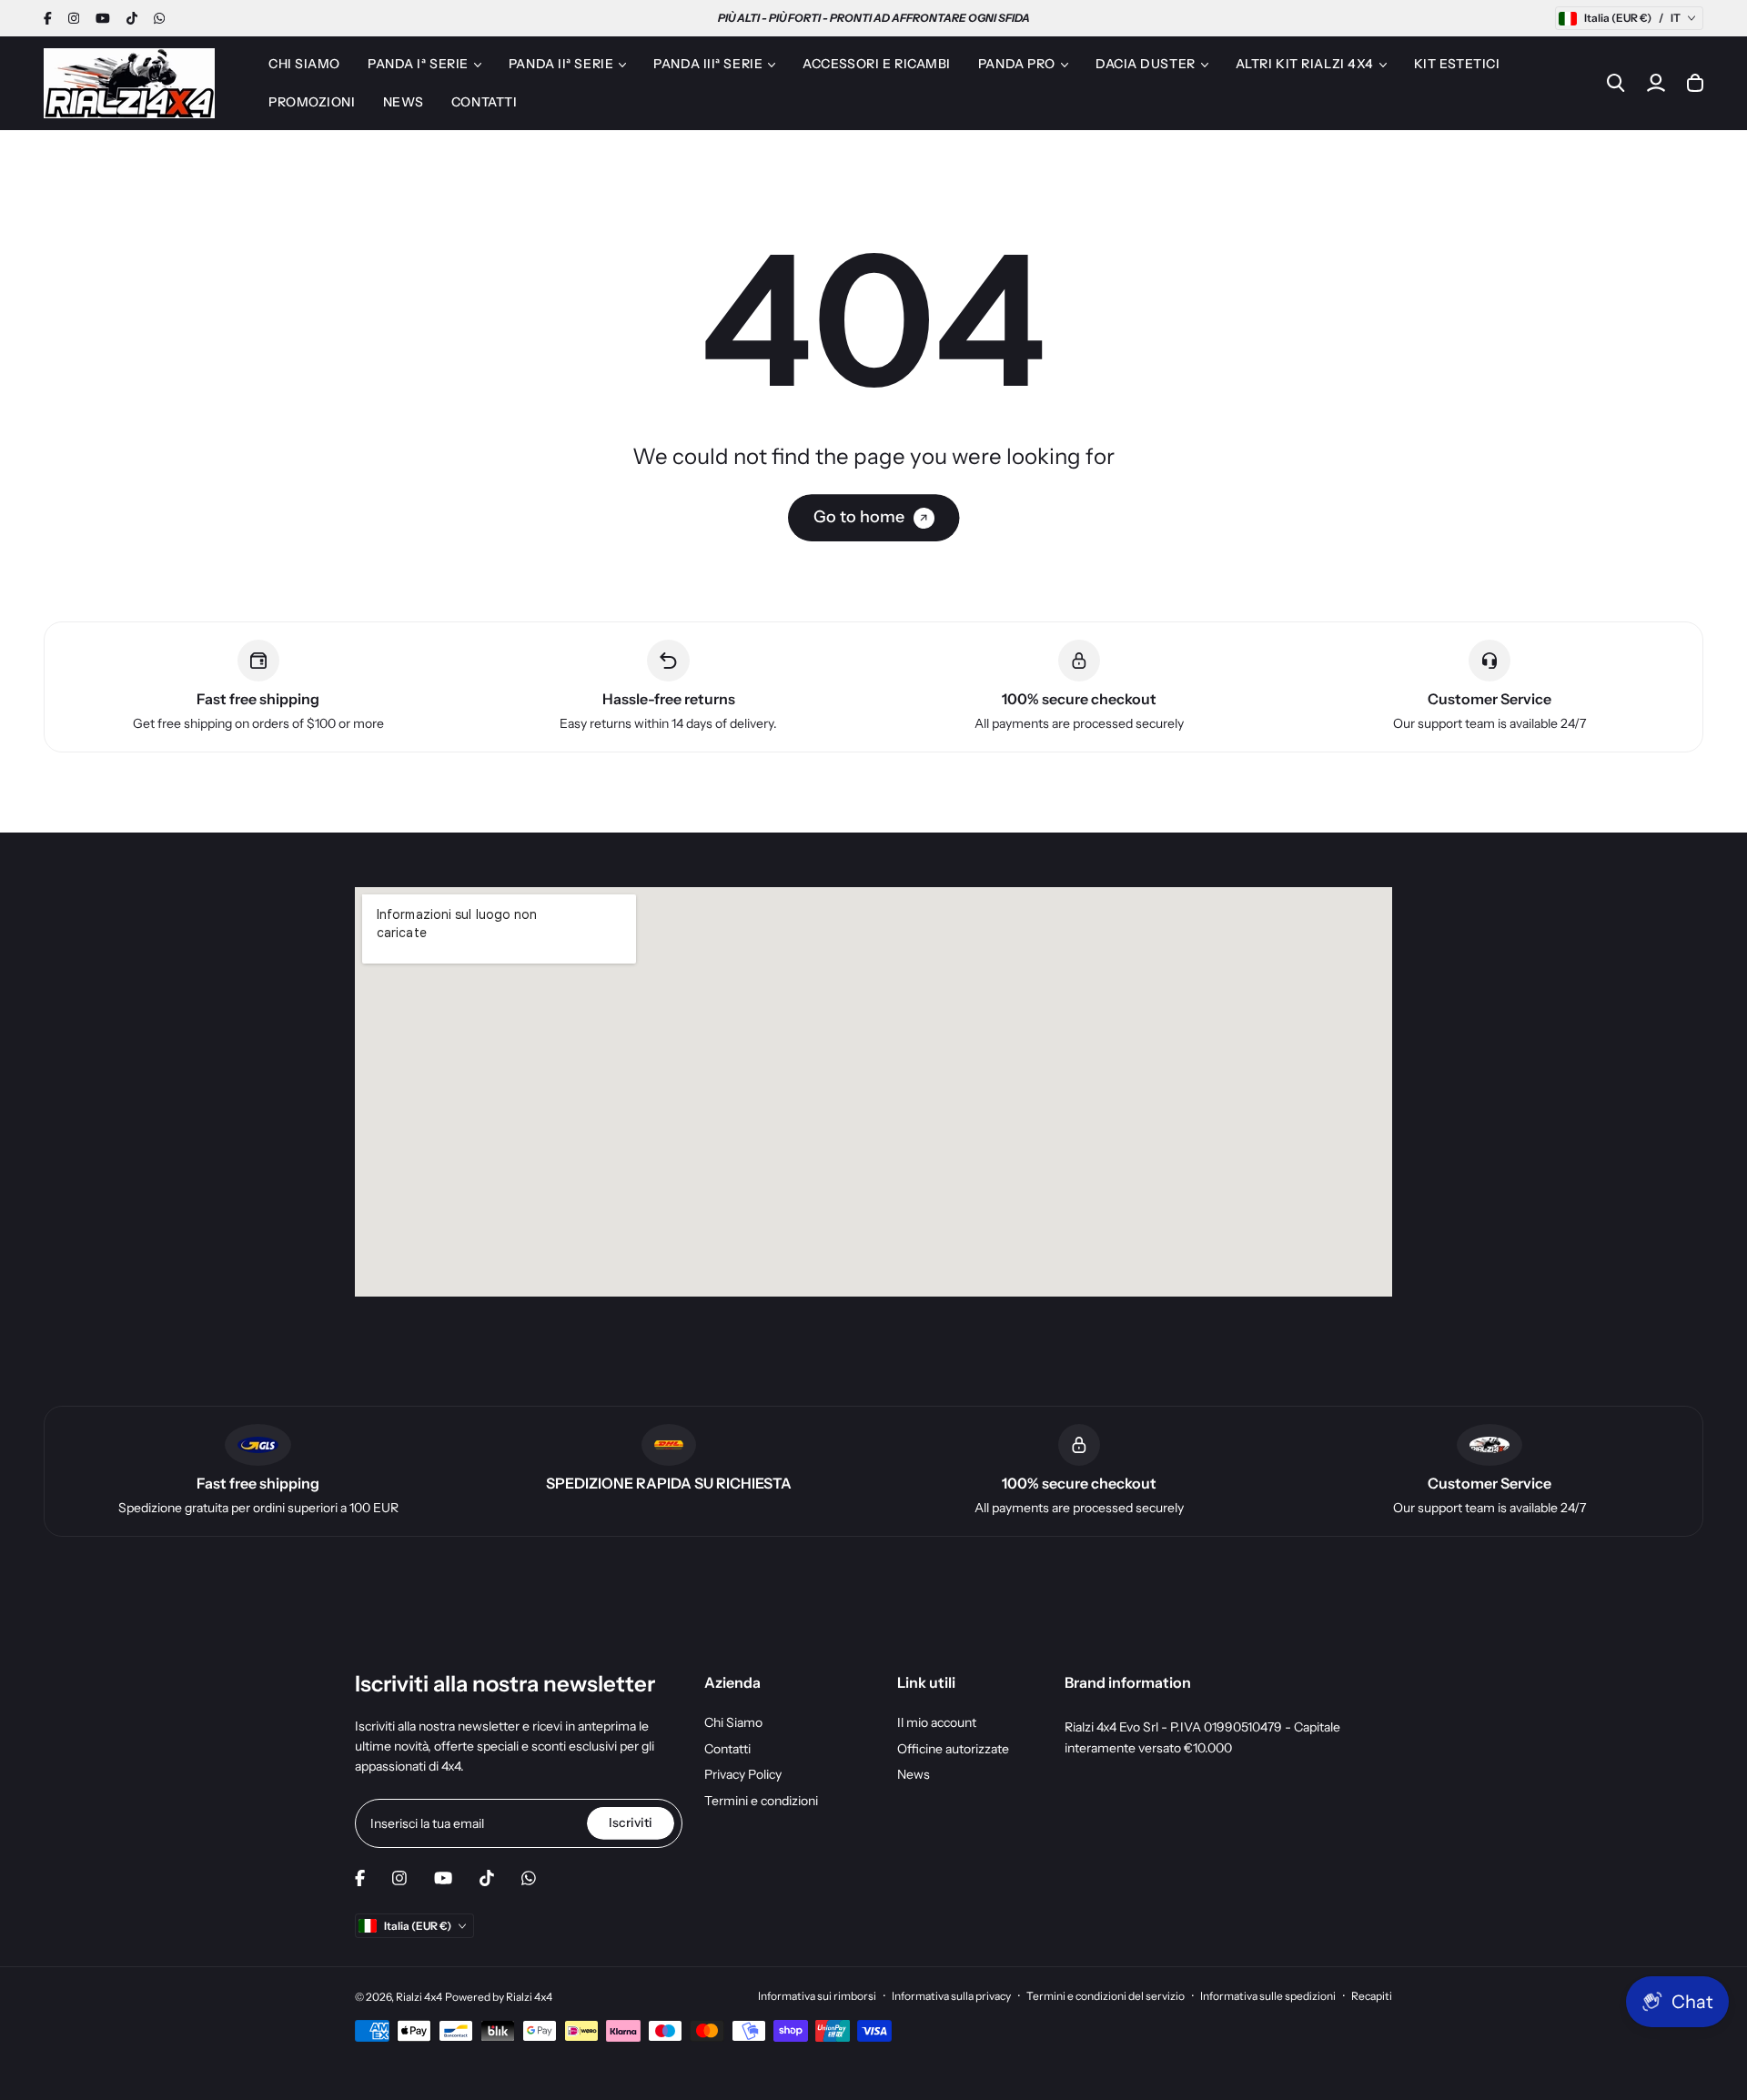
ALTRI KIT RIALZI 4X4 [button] (1305, 64)
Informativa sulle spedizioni (1268, 1996)
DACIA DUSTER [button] (1146, 64)
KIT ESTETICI (1457, 64)
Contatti (727, 1749)
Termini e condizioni (761, 1801)
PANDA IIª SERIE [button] (561, 64)
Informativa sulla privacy (951, 1996)
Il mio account (937, 1722)
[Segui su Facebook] (48, 18)
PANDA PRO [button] (1017, 64)
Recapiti (1372, 1996)
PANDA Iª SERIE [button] (418, 64)
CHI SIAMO (304, 64)
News (914, 1774)
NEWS (404, 102)
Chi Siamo (733, 1722)
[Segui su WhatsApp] (159, 18)
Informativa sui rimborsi (817, 1996)
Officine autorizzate (953, 1749)
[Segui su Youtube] (103, 18)
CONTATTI (484, 102)
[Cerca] (1616, 83)
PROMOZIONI (312, 102)
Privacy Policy (743, 1774)
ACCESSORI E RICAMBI (877, 64)
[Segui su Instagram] (74, 18)
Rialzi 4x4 (419, 1997)
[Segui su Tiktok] (132, 18)
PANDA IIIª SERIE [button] (708, 64)
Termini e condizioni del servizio (1106, 1996)
